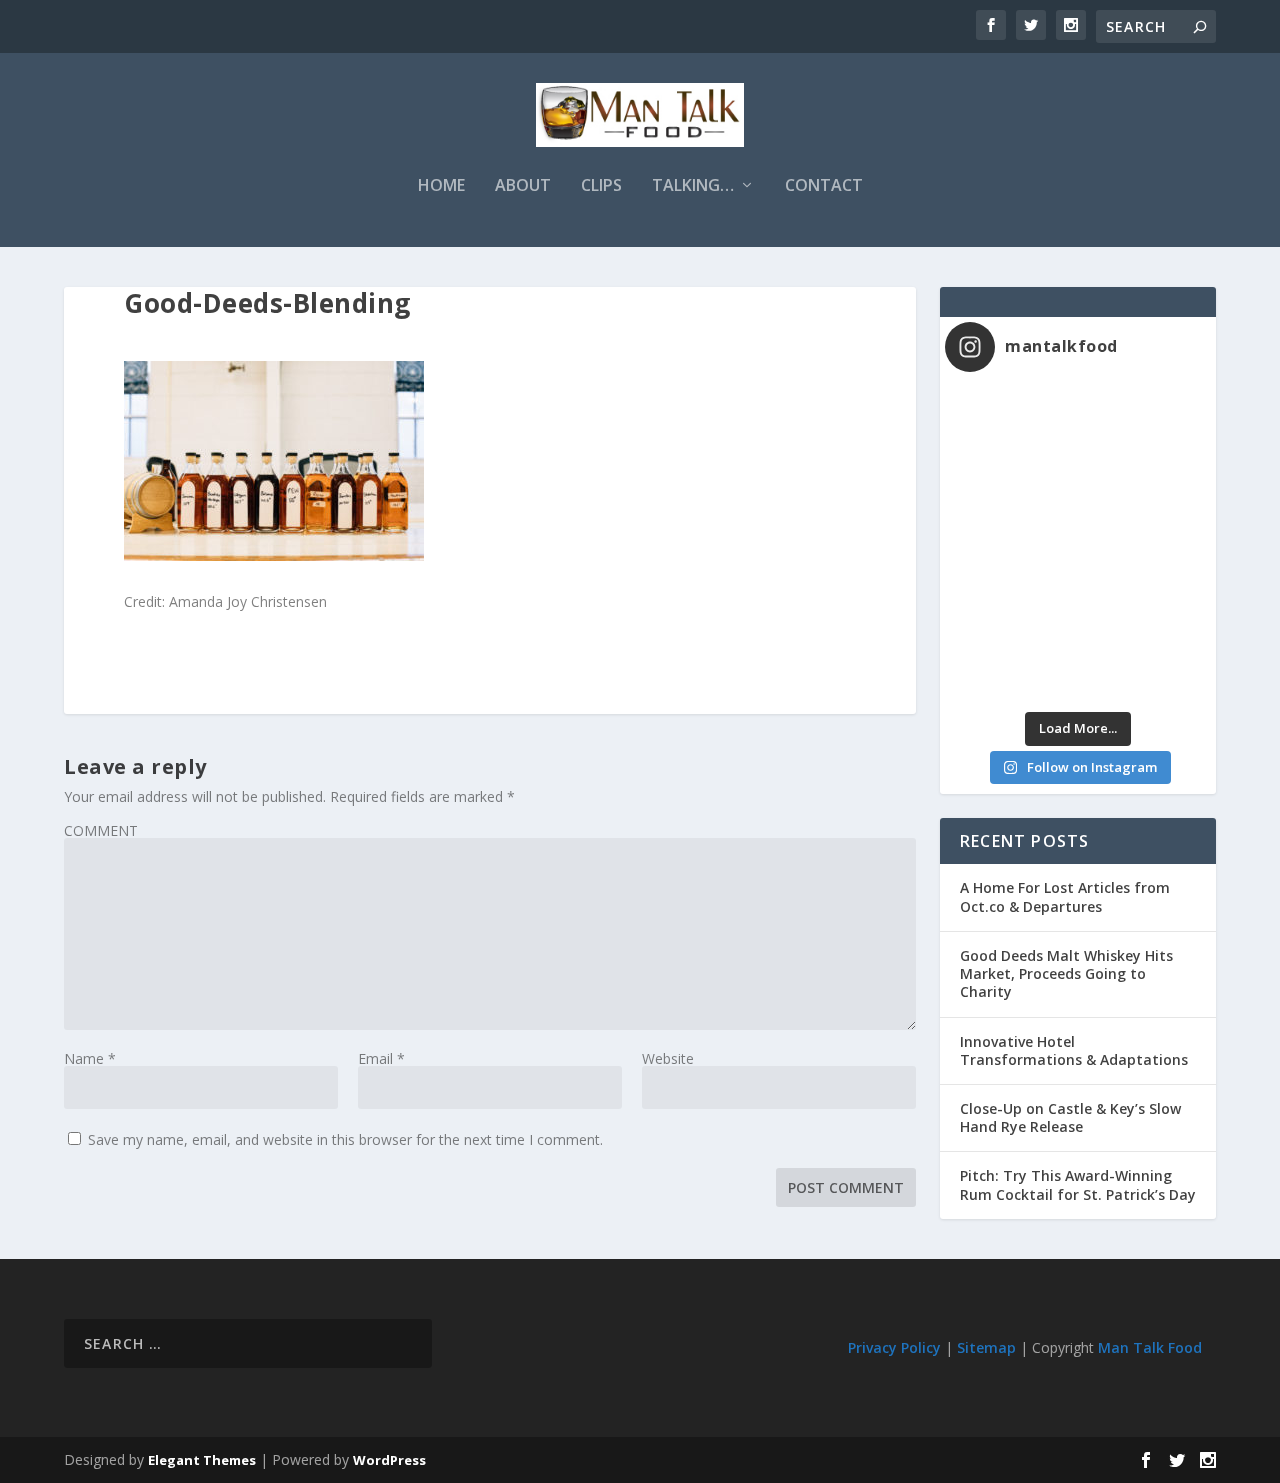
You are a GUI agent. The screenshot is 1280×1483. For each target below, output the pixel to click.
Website (668, 1058)
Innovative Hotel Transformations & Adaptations (1074, 1050)
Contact (824, 186)
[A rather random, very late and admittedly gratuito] (1144, 663)
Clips (601, 186)
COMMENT (101, 830)
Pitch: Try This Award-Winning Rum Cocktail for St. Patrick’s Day (1078, 1184)
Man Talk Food (1150, 1347)
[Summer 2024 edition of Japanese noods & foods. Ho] (1011, 663)
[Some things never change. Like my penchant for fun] (1011, 426)
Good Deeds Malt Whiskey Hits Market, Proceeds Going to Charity (1066, 973)
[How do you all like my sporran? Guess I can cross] (1144, 426)
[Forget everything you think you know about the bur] (1144, 505)
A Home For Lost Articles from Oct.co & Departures (1065, 896)
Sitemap (986, 1347)
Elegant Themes (202, 1460)
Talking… (693, 186)
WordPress (389, 1460)
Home (441, 186)
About (523, 186)
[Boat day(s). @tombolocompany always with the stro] (1011, 584)
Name (90, 1058)
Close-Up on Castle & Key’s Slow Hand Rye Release (1070, 1117)
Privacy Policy (894, 1347)
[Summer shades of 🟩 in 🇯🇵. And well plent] (1144, 584)
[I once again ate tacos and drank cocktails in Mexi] (1011, 505)
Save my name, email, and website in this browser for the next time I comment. (345, 1139)
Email (381, 1058)
